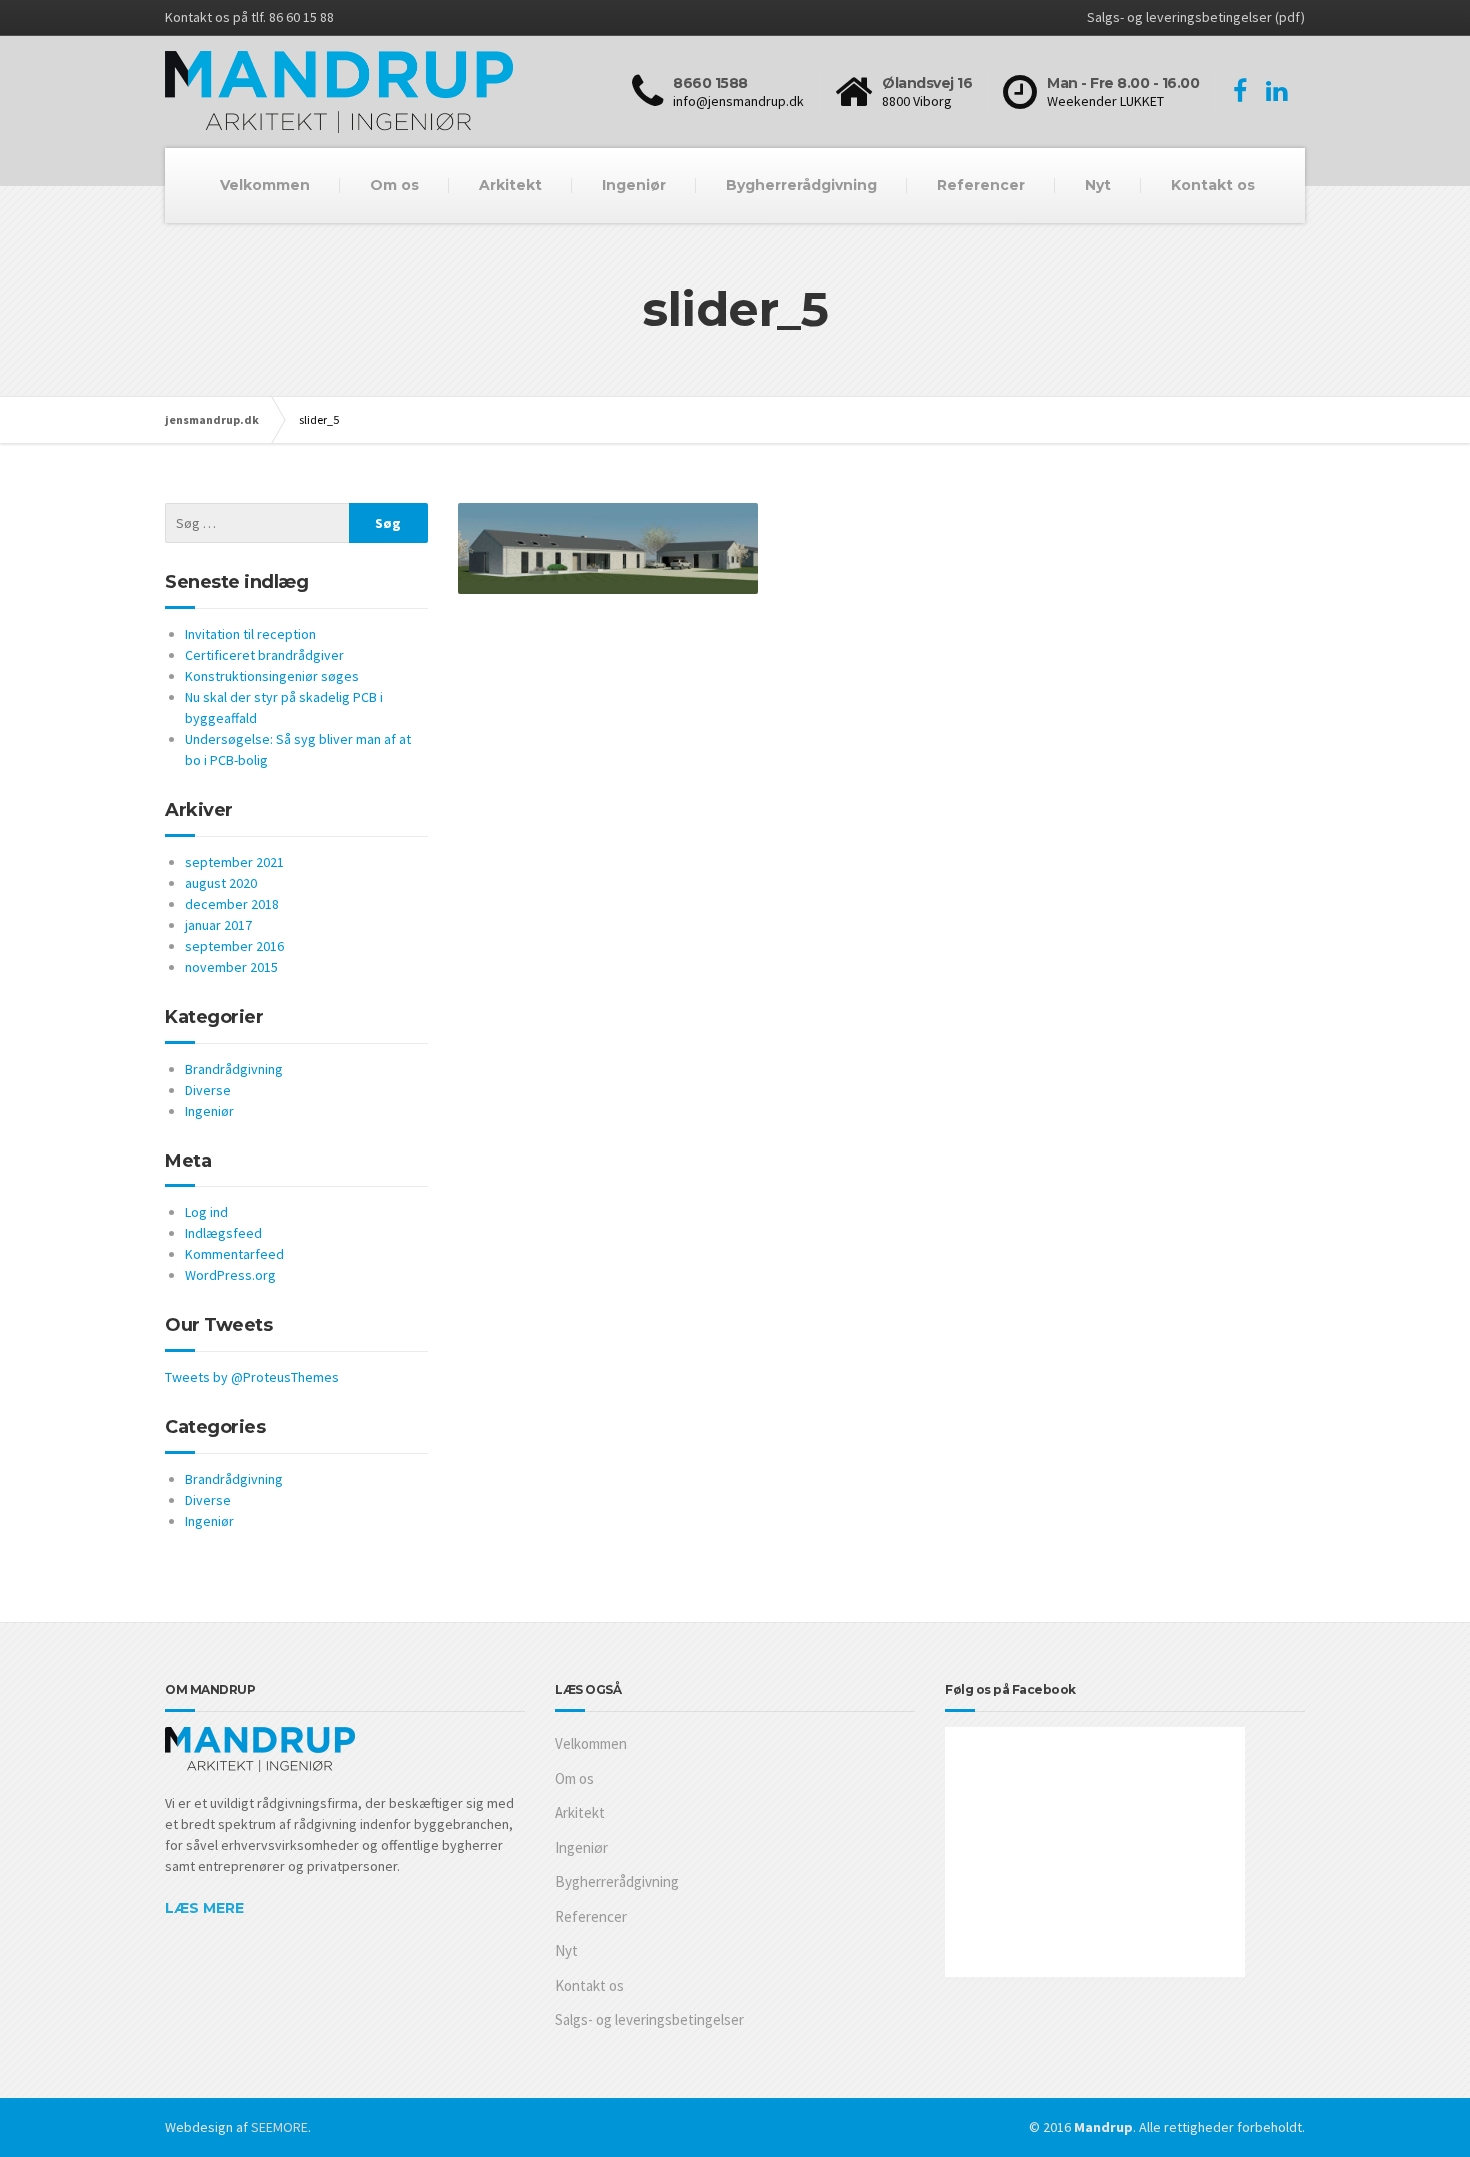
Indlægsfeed (223, 1233)
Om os (394, 185)
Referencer (981, 185)
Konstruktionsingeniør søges (272, 676)
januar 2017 (218, 925)
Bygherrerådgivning (801, 185)
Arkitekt (510, 185)
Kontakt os (1213, 185)
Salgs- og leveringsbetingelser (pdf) (1196, 17)
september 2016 (234, 946)
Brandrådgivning (234, 1069)
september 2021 (234, 862)
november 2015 (231, 967)
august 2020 (221, 883)
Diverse (208, 1090)
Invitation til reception (250, 634)
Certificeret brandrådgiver (264, 655)
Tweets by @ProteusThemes (252, 1377)
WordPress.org (230, 1275)
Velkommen (265, 185)
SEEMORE (279, 2127)
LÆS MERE (204, 1908)
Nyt (1098, 185)
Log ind (206, 1212)
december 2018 (232, 904)
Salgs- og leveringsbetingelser (649, 2019)
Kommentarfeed (234, 1254)
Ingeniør (634, 185)
